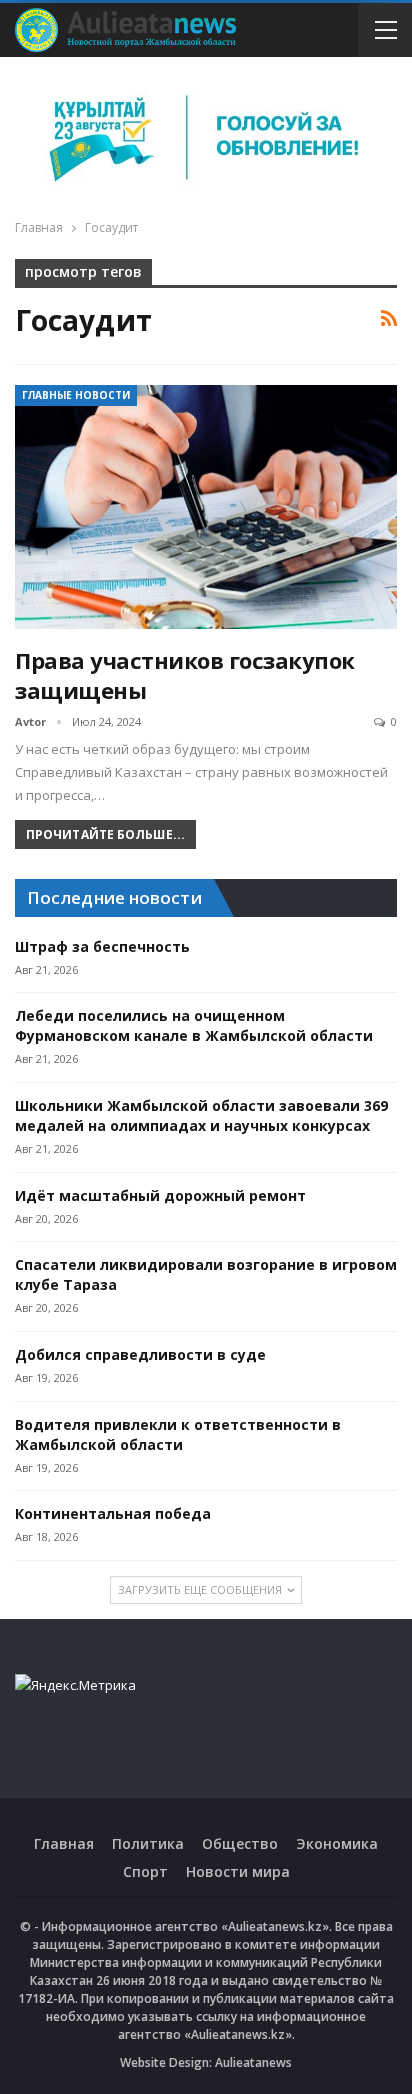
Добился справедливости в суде (140, 1354)
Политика (148, 1843)
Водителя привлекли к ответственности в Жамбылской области (178, 1434)
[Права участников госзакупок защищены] (206, 507)
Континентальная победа (113, 1513)
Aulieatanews (253, 2062)
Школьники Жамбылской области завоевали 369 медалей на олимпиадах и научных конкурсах (201, 1115)
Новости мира (238, 1871)
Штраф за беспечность (102, 946)
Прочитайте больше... (105, 834)
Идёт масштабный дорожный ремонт (160, 1195)
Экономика (337, 1843)
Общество (240, 1843)
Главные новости (76, 395)
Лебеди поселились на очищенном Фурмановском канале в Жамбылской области (194, 1025)
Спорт (145, 1871)
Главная (64, 1843)
